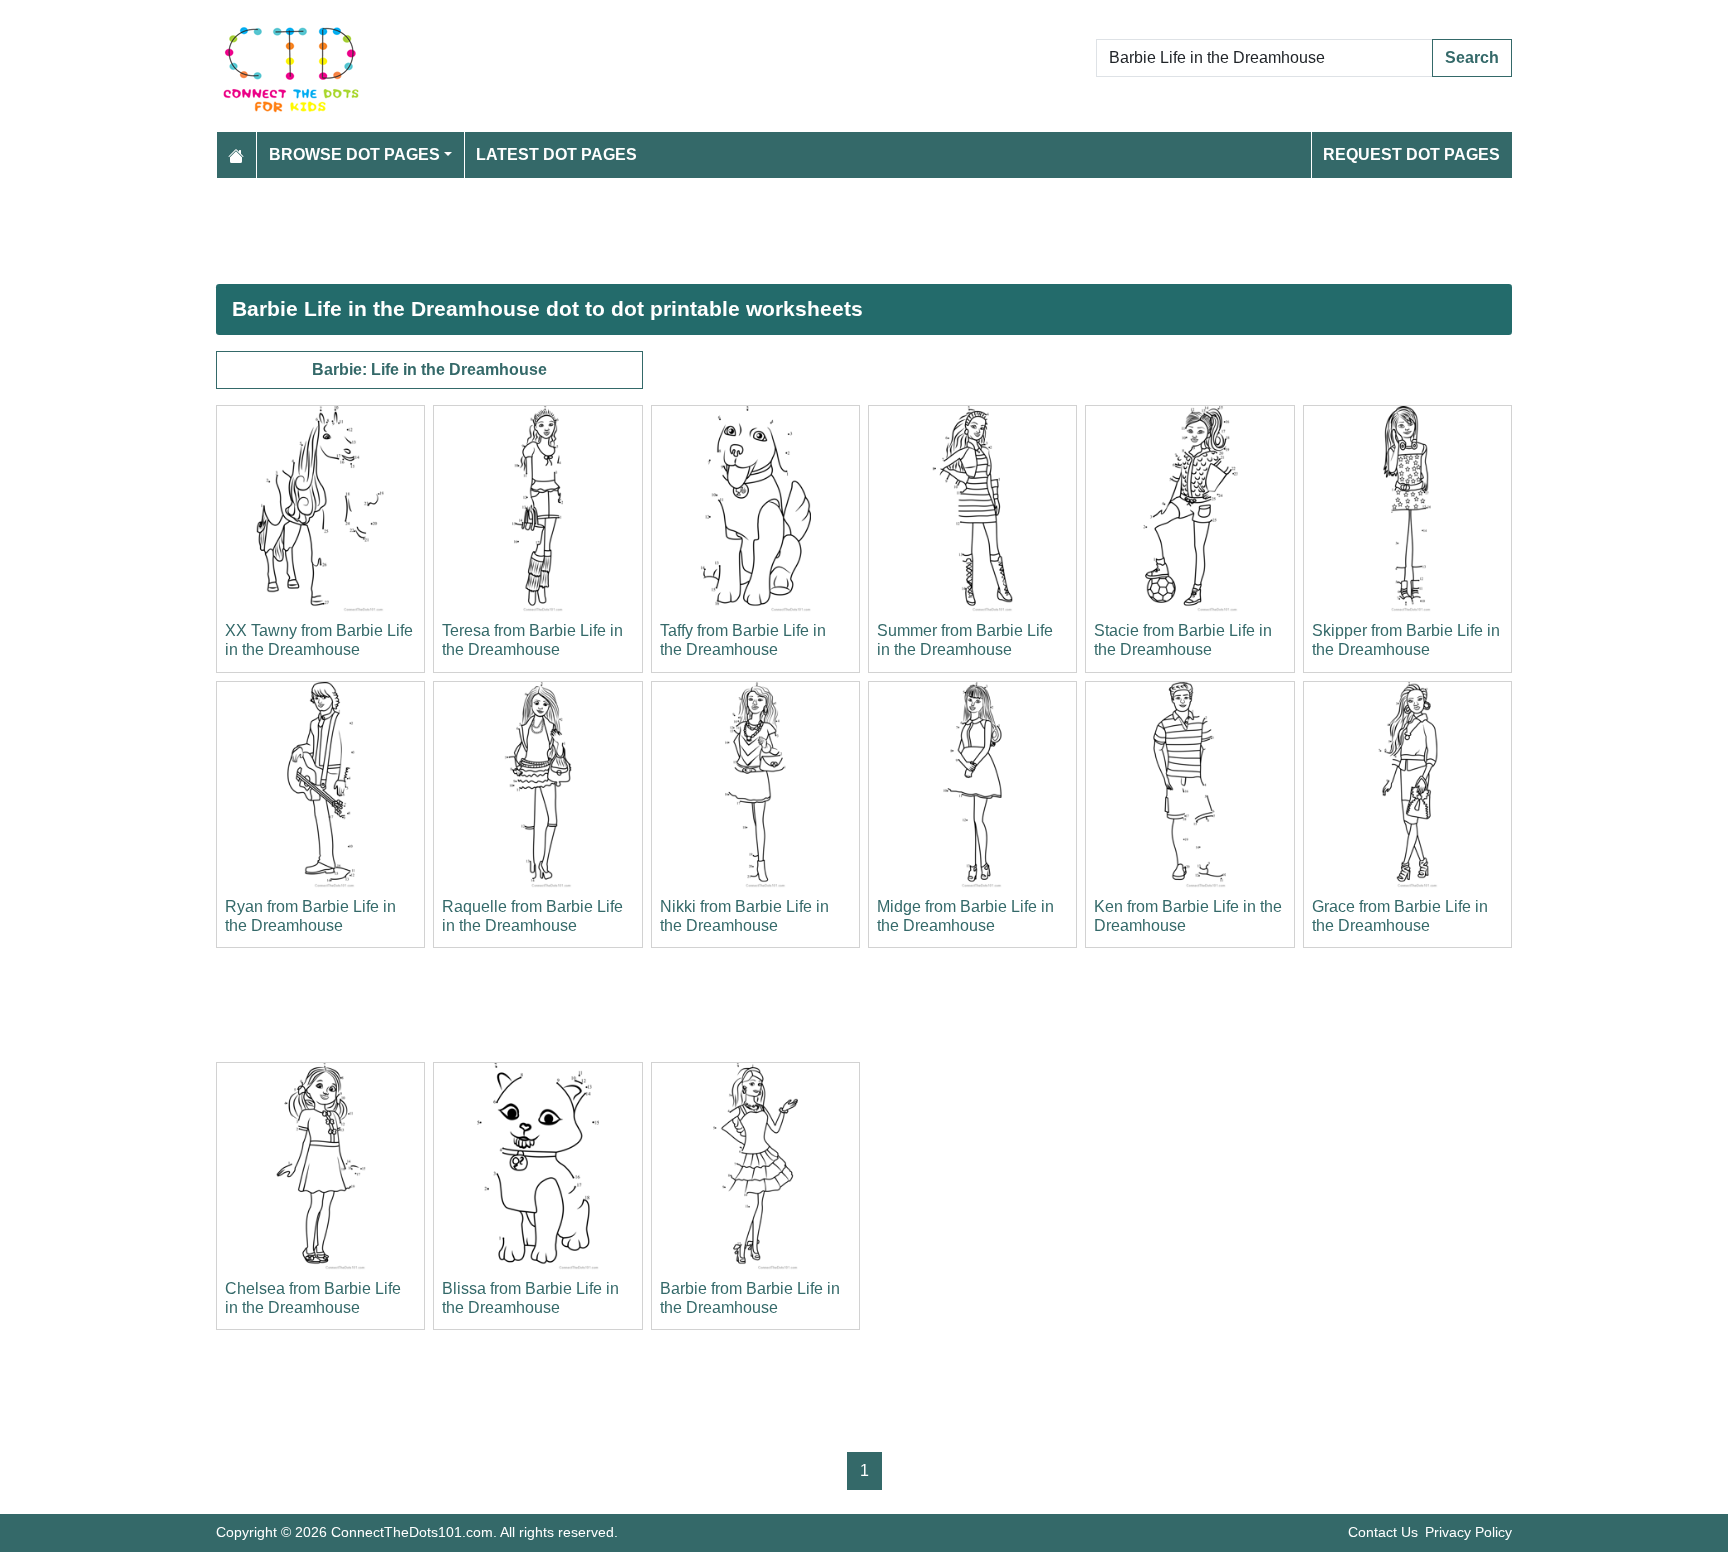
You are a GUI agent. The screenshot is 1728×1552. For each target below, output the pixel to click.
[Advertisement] (816, 231)
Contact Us (1383, 1532)
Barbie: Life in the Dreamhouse (429, 369)
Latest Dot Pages (556, 154)
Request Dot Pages (1411, 154)
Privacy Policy (1468, 1532)
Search (1472, 57)
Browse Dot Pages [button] (354, 154)
